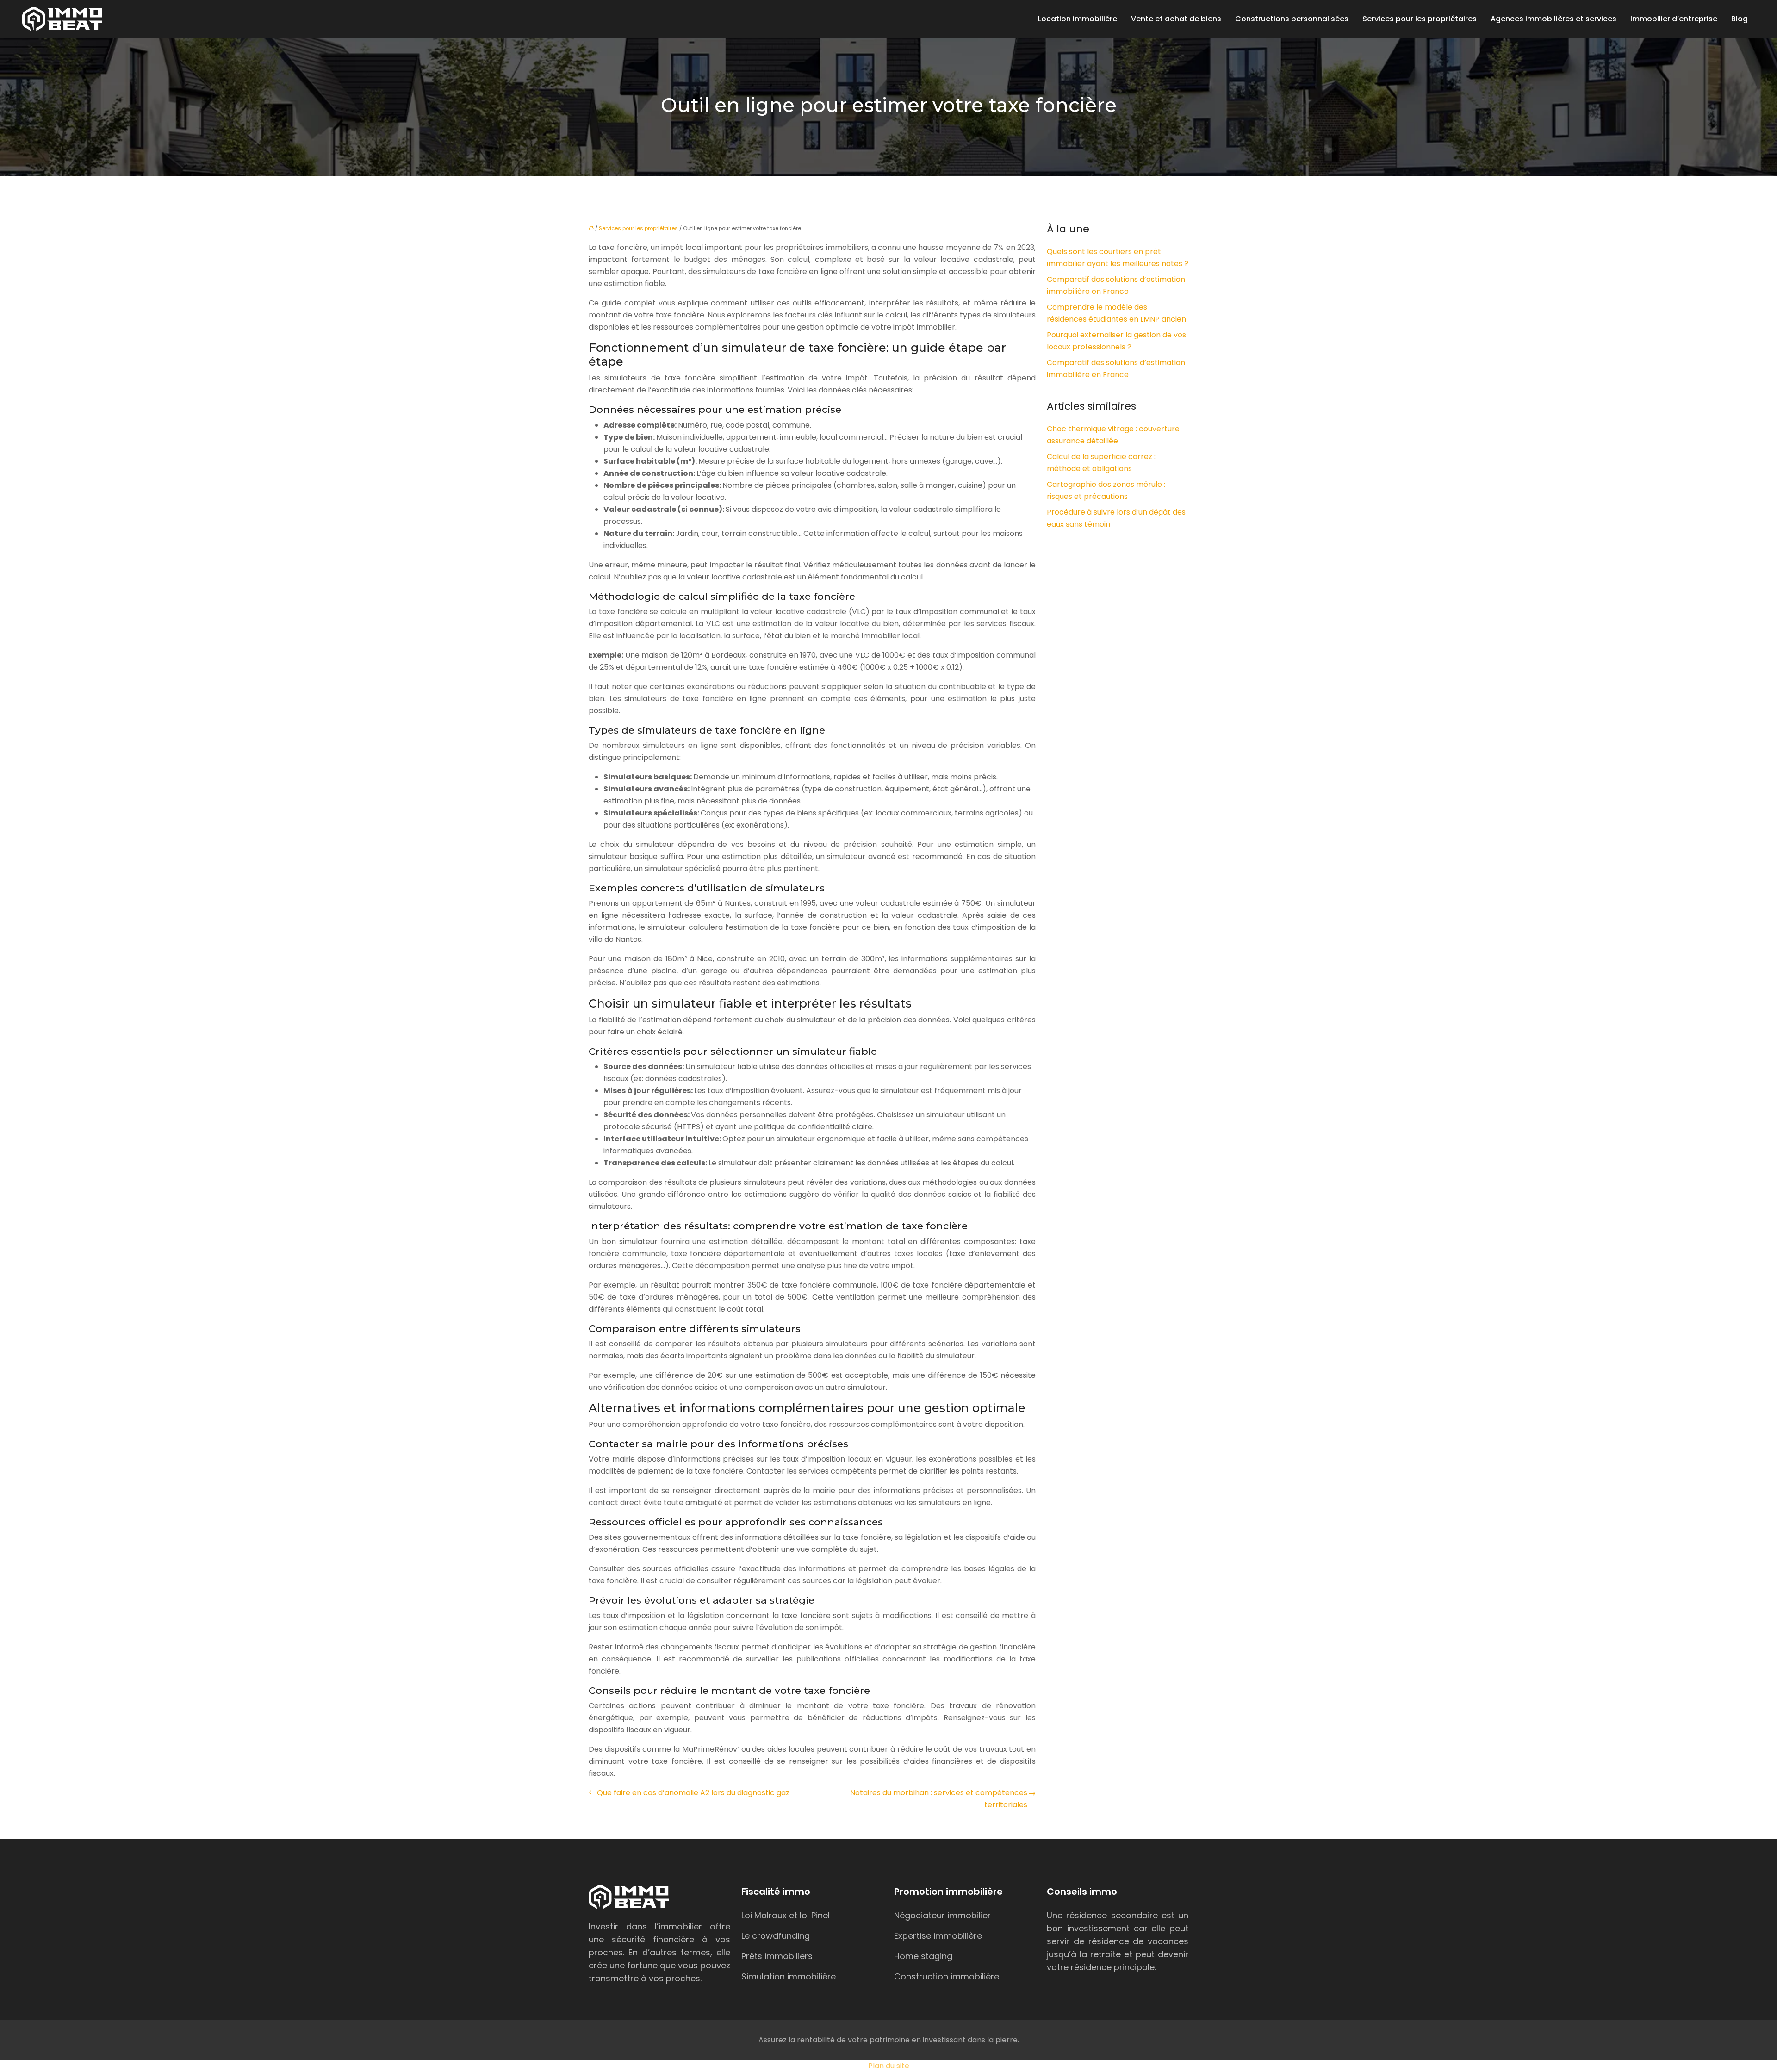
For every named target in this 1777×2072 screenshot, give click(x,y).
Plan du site (889, 2066)
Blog (1740, 19)
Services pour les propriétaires (1420, 19)
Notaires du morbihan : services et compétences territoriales (939, 1799)
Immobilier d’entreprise (1674, 19)
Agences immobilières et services (1553, 19)
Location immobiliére (1078, 19)
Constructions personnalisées (1292, 19)
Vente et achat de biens (1176, 19)
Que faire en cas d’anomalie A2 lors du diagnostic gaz (693, 1793)
